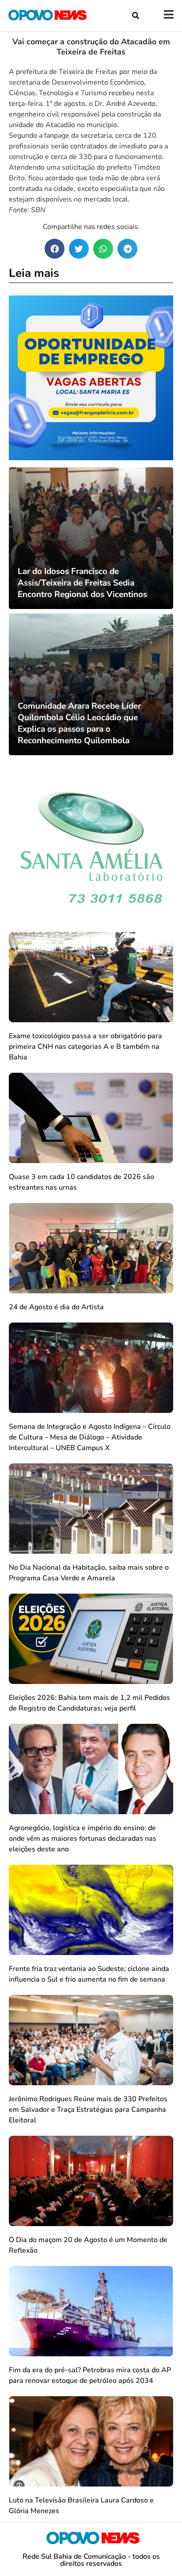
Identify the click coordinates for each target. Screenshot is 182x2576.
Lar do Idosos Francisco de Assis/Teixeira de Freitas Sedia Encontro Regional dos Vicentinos (82, 583)
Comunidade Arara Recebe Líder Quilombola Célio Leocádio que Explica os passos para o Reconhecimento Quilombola (79, 723)
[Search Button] (136, 16)
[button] (55, 249)
